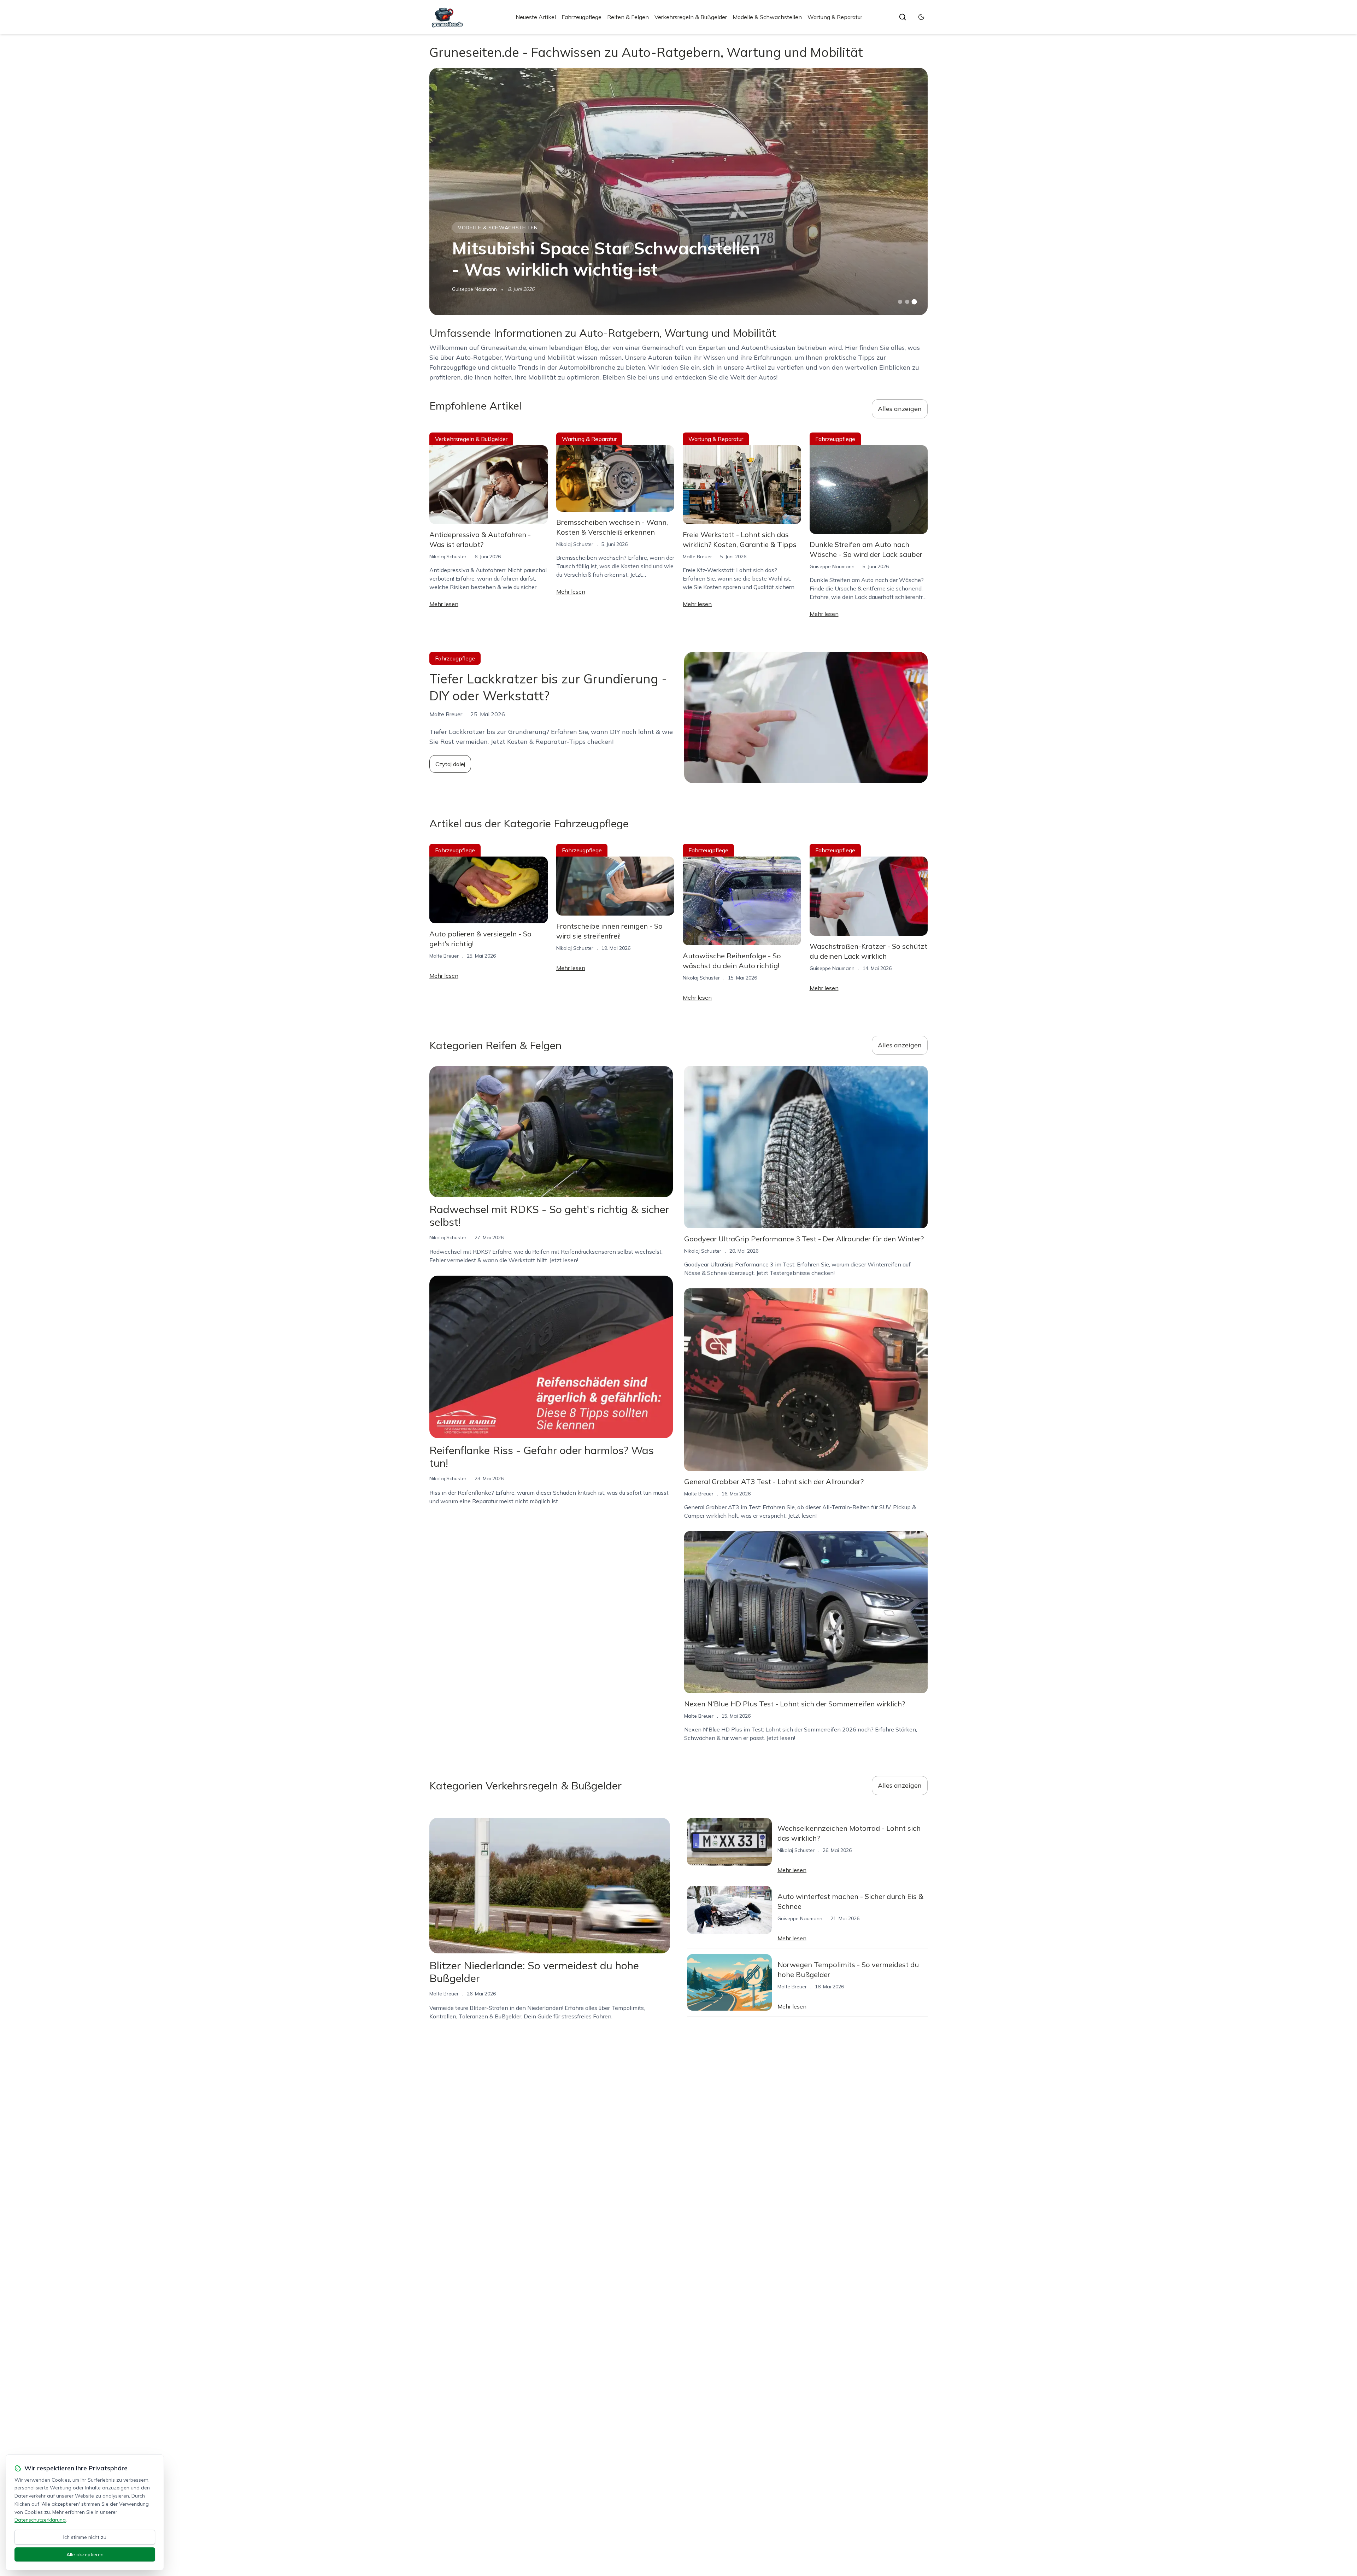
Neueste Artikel (536, 17)
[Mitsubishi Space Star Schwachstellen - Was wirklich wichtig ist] (678, 192)
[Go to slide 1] (900, 302)
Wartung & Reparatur (835, 17)
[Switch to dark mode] (921, 17)
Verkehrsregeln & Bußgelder (691, 17)
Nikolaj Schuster (448, 557)
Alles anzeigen (900, 409)
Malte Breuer (697, 557)
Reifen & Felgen (628, 17)
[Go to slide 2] (907, 302)
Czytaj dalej (450, 764)
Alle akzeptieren (85, 2554)
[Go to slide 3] (914, 302)
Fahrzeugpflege (581, 17)
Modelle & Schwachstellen (767, 17)
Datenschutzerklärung (40, 2520)
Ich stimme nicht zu (85, 2537)
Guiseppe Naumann (474, 289)
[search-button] (903, 17)
